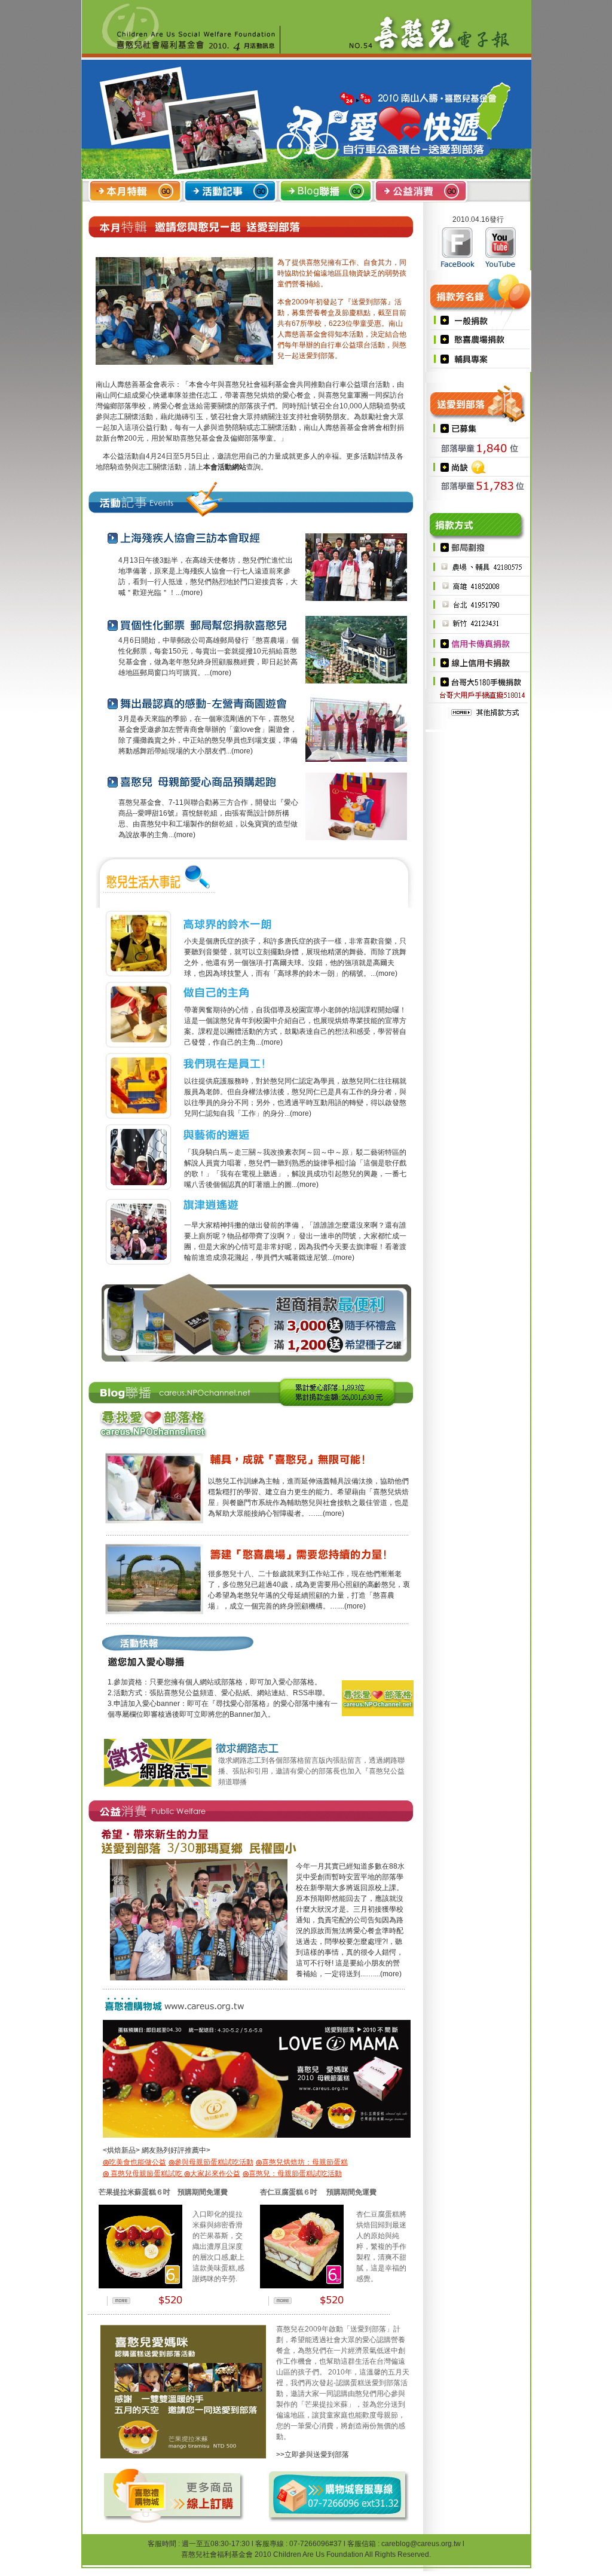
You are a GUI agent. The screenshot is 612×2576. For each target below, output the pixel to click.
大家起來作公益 (212, 2174)
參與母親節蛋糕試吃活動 (211, 2162)
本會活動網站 (225, 467)
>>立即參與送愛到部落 (313, 2455)
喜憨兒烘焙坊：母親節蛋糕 (302, 2162)
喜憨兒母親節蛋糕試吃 (143, 2174)
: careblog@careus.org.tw (419, 2544)
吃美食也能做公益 (134, 2162)
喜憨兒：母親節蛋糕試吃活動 (292, 2174)
